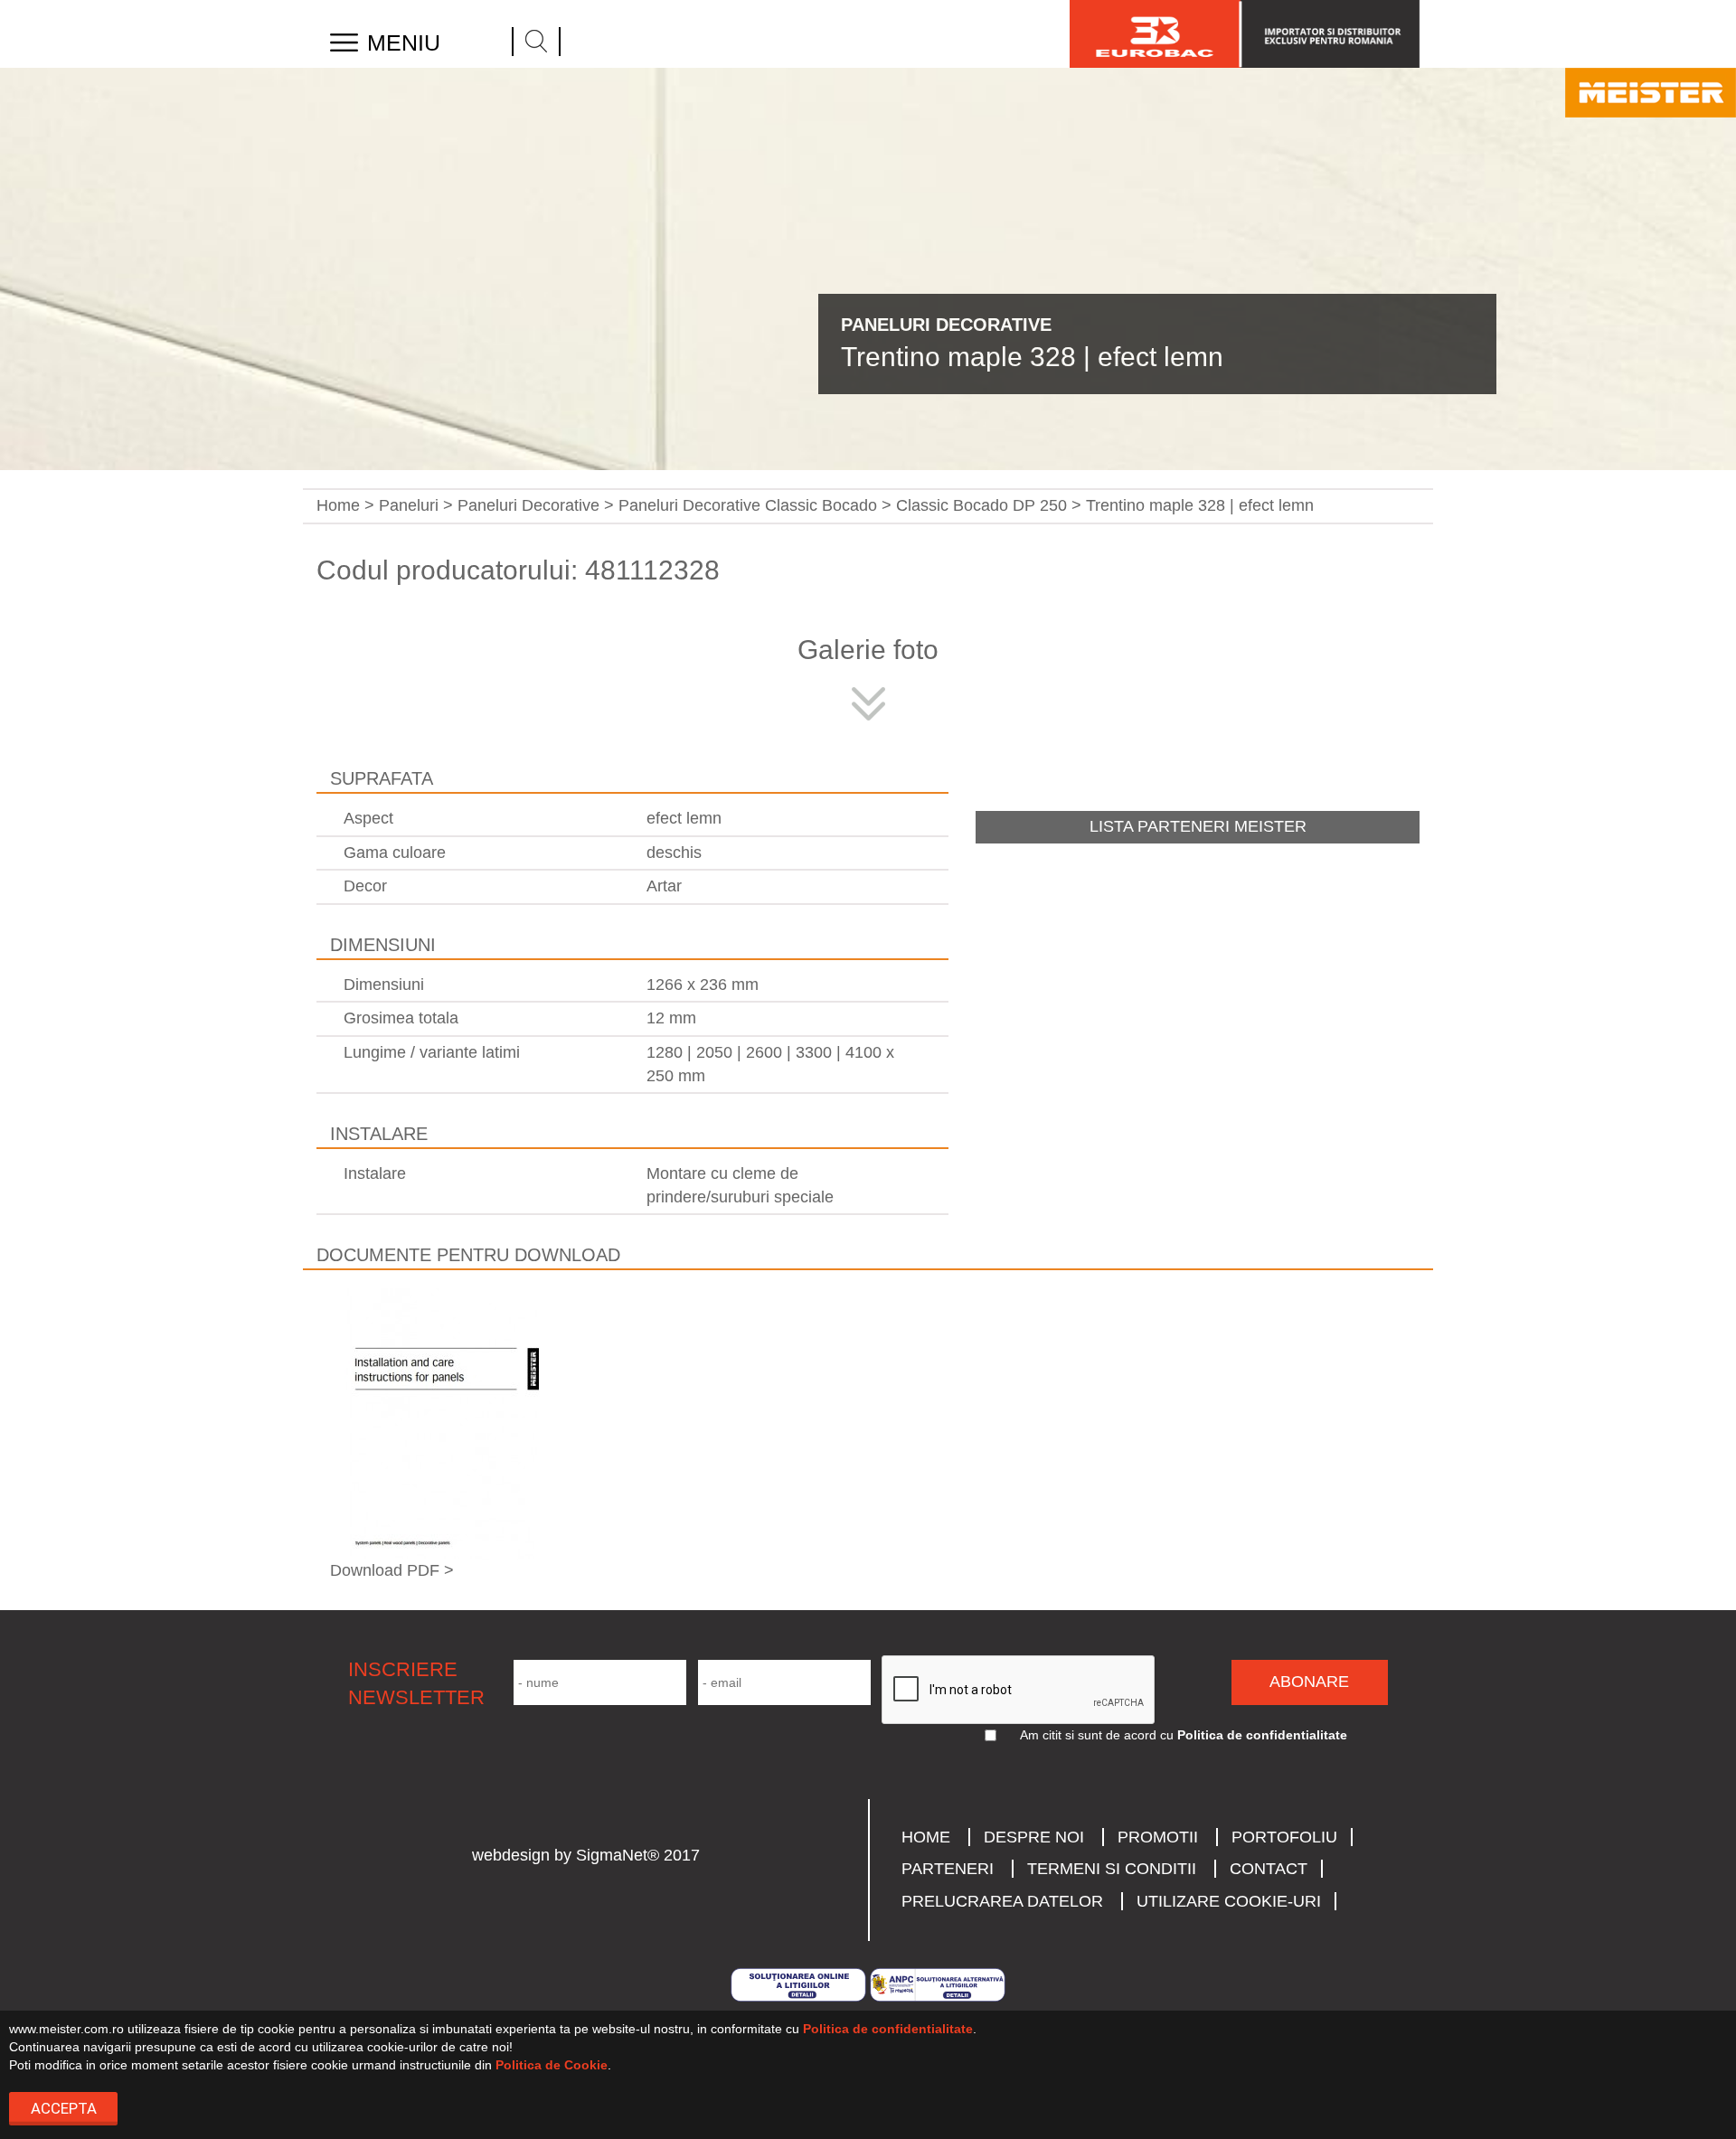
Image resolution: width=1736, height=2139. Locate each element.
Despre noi (1034, 1837)
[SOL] (800, 1984)
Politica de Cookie (552, 2065)
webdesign (511, 1855)
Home (338, 505)
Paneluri (409, 505)
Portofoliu (1284, 1837)
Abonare (1309, 1682)
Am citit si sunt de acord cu (1097, 1735)
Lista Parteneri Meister (1198, 826)
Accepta (64, 2108)
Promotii (1158, 1837)
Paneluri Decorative (528, 505)
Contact (1269, 1869)
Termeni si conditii (1112, 1869)
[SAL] (938, 1984)
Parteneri (948, 1869)
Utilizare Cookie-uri (1229, 1901)
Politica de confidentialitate (888, 2029)
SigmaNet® (618, 1855)
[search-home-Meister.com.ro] (536, 42)
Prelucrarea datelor (1002, 1901)
